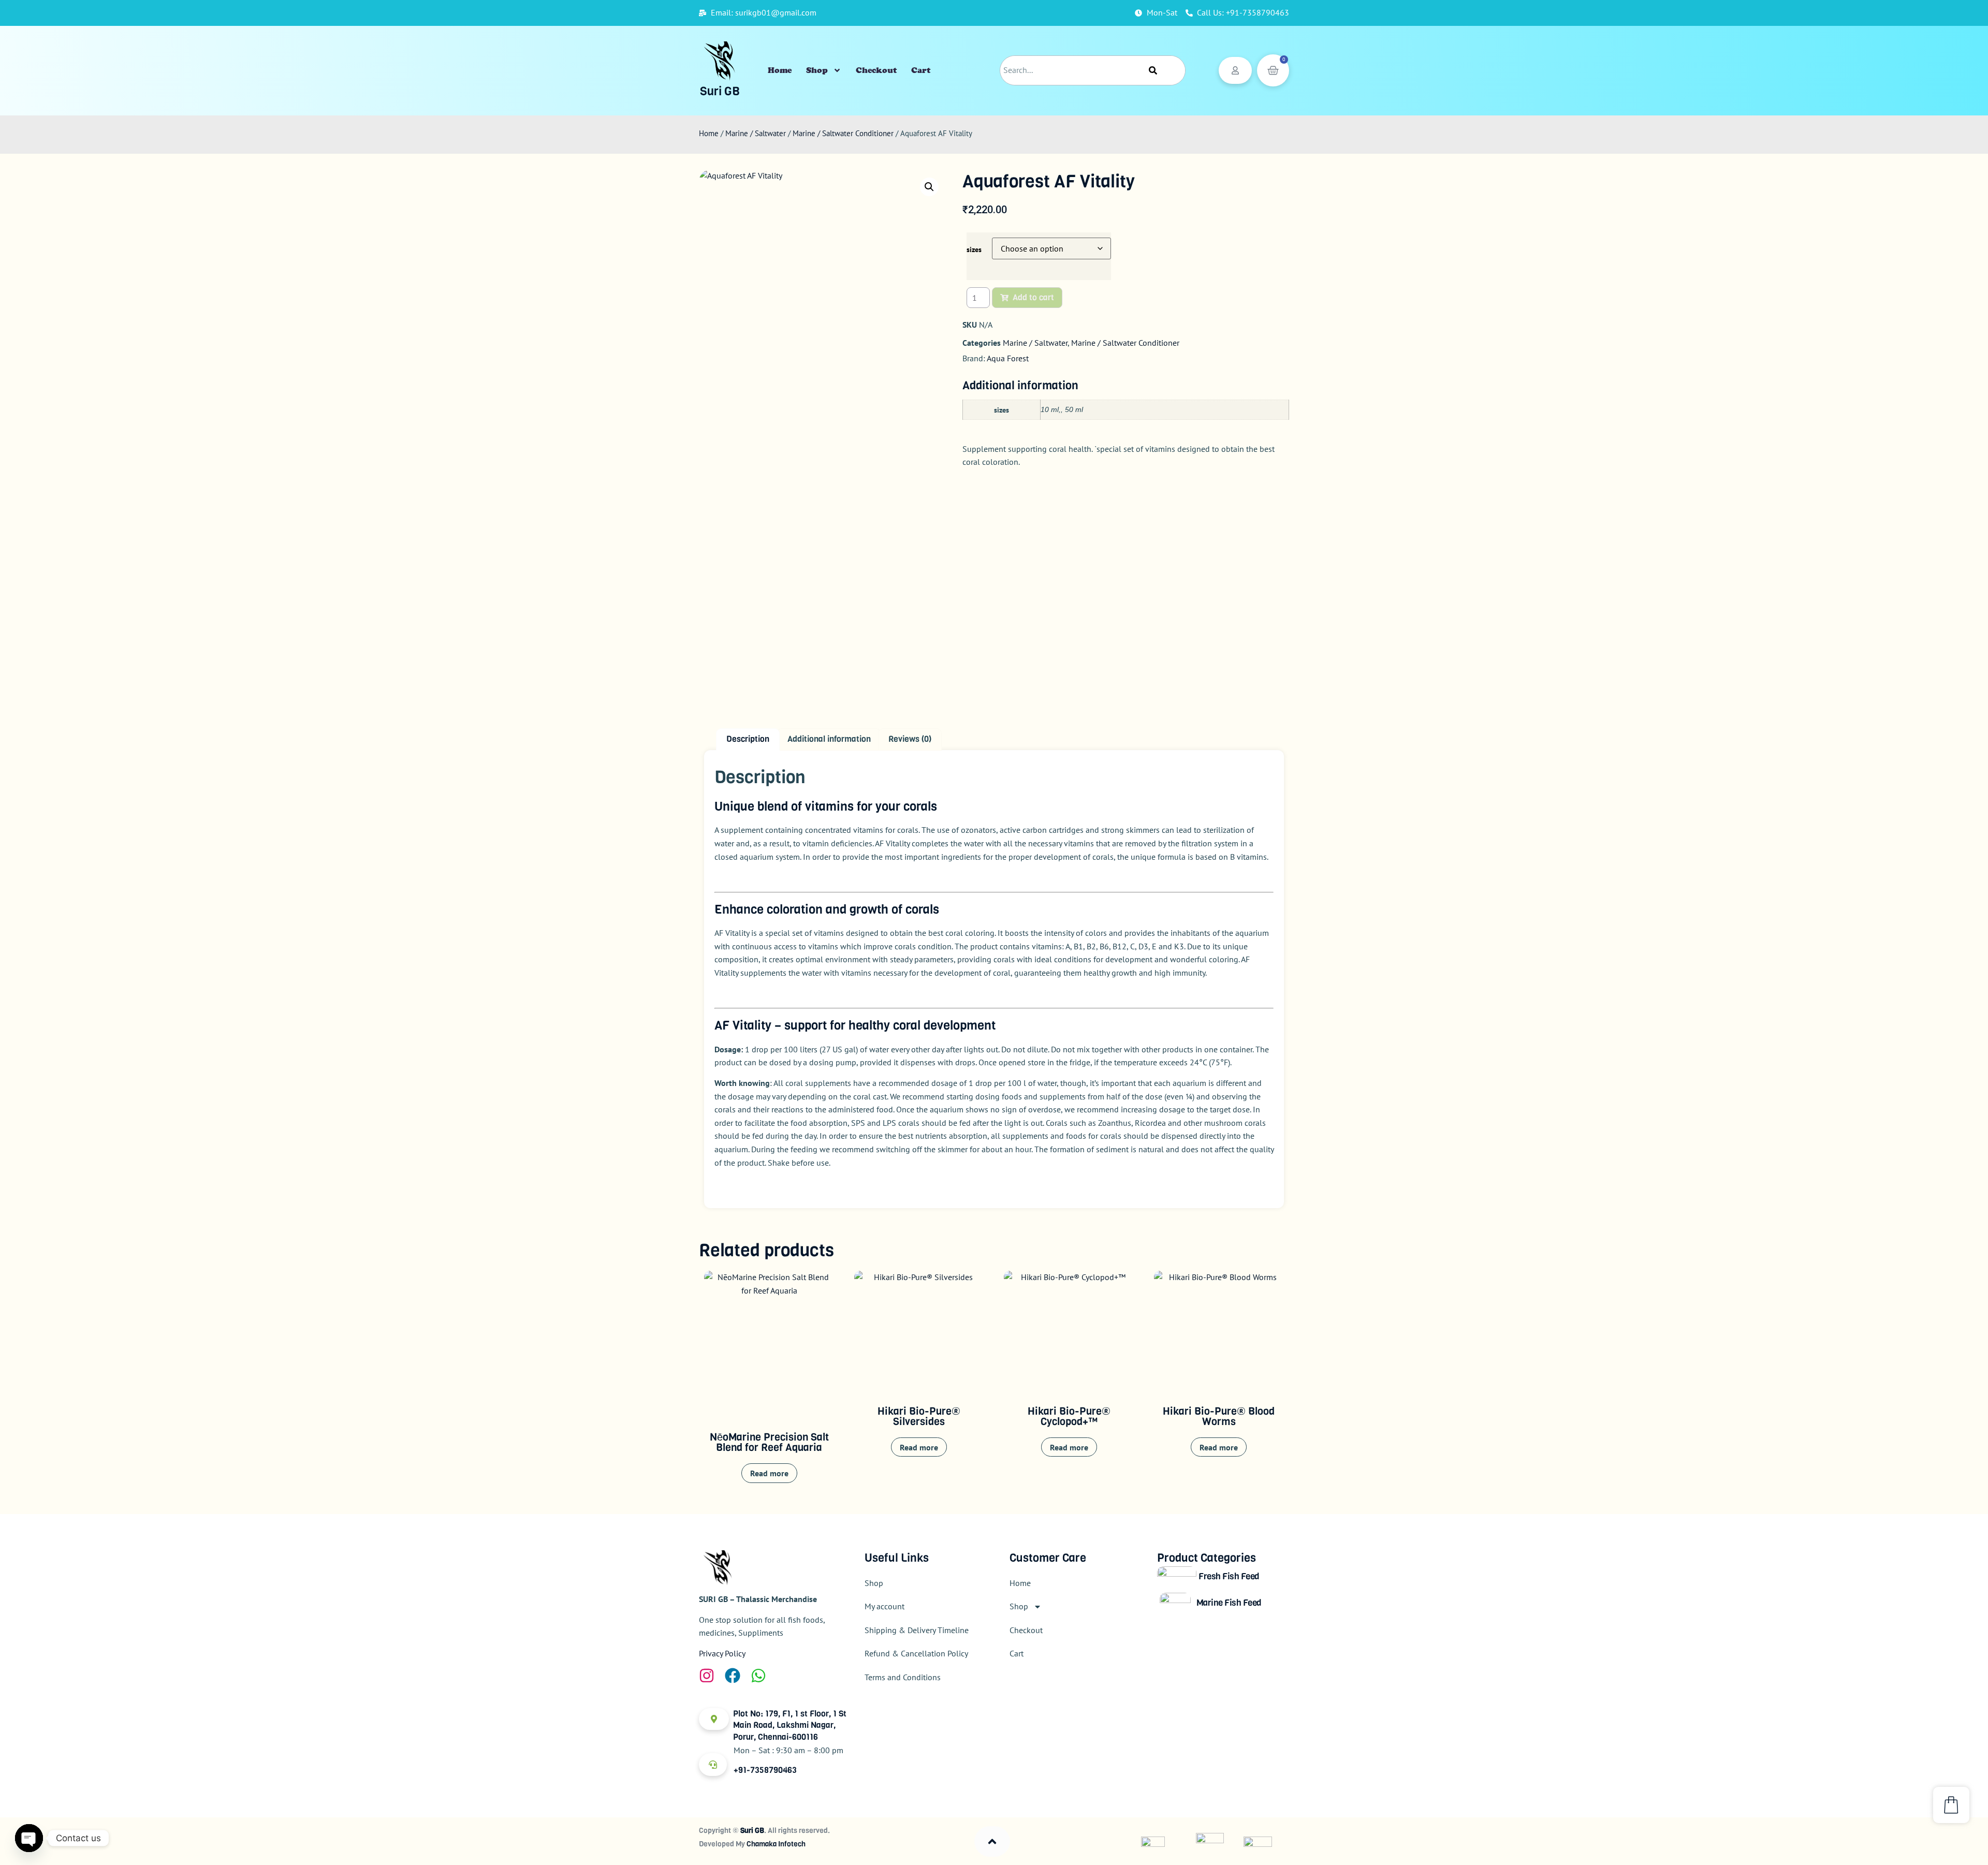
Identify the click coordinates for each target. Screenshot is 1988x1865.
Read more (769, 1473)
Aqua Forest (1008, 358)
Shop (817, 70)
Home (780, 70)
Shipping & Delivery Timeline (917, 1630)
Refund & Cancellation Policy (916, 1653)
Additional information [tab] (829, 739)
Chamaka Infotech (776, 1844)
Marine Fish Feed (1229, 1603)
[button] (929, 187)
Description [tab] (748, 739)
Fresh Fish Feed (1229, 1576)
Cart (921, 70)
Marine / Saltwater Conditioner (843, 133)
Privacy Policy (722, 1653)
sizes (974, 249)
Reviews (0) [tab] (910, 739)
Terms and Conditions (903, 1677)
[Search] (1153, 70)
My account (885, 1606)
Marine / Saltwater (756, 133)
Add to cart (1033, 297)
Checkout (876, 70)
